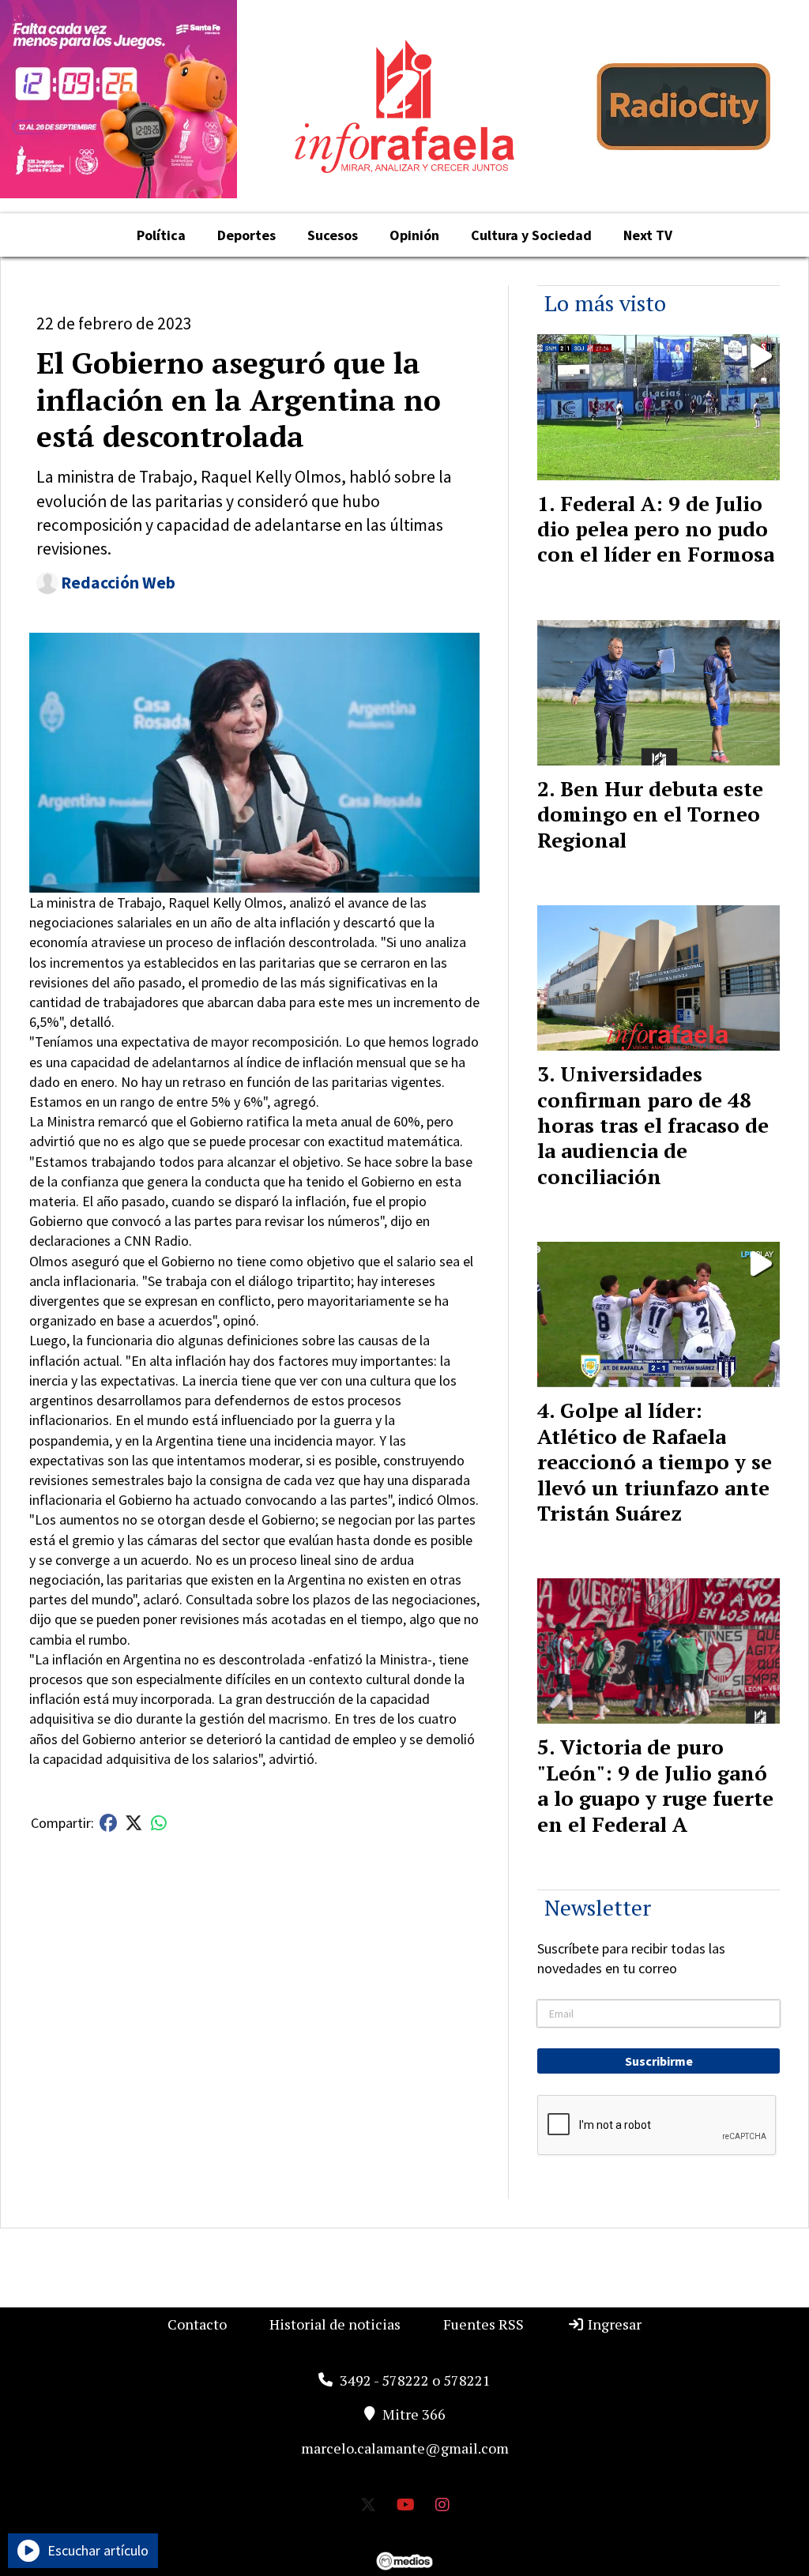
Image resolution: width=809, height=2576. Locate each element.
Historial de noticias (335, 2324)
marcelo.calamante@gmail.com (405, 2448)
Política (161, 235)
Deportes (246, 235)
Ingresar (613, 2324)
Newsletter (598, 1907)
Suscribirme (659, 2061)
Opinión (414, 235)
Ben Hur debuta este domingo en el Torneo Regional (650, 814)
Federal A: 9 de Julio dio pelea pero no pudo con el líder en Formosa (656, 529)
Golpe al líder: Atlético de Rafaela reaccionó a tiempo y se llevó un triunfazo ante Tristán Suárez (655, 1461)
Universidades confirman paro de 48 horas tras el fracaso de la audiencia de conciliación (653, 1125)
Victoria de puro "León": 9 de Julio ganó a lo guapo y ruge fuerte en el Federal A (655, 1785)
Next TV (648, 235)
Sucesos (333, 235)
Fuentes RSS (484, 2324)
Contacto (197, 2324)
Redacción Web (118, 583)
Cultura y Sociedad (531, 235)
